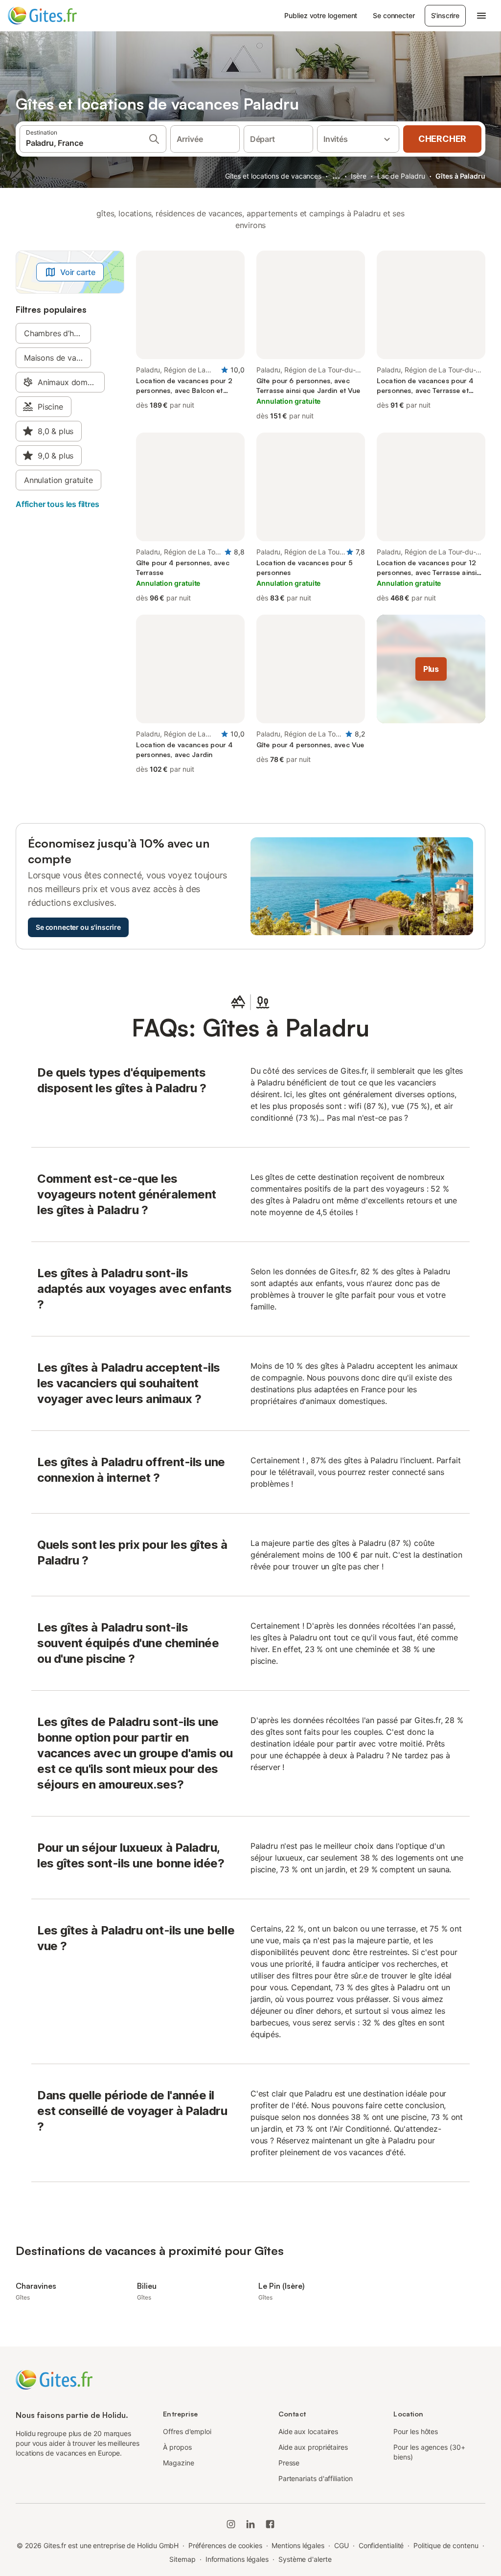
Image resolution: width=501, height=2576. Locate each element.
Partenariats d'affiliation (316, 2478)
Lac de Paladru (401, 176)
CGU (342, 2545)
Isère (359, 176)
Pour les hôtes (416, 2431)
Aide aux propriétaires (313, 2447)
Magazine (178, 2463)
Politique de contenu (446, 2545)
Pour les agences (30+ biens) (429, 2452)
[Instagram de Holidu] (231, 2524)
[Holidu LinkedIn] (250, 2524)
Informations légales (237, 2559)
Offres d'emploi (187, 2431)
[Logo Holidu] (56, 16)
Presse (289, 2463)
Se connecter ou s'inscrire (78, 927)
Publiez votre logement (321, 15)
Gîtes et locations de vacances (273, 176)
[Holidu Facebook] (270, 2524)
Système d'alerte (305, 2559)
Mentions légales (298, 2545)
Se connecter (394, 15)
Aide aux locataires (308, 2431)
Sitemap (182, 2559)
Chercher (442, 139)
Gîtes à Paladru (460, 176)
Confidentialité (381, 2545)
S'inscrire (445, 15)
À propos (177, 2447)
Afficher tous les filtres (57, 504)
